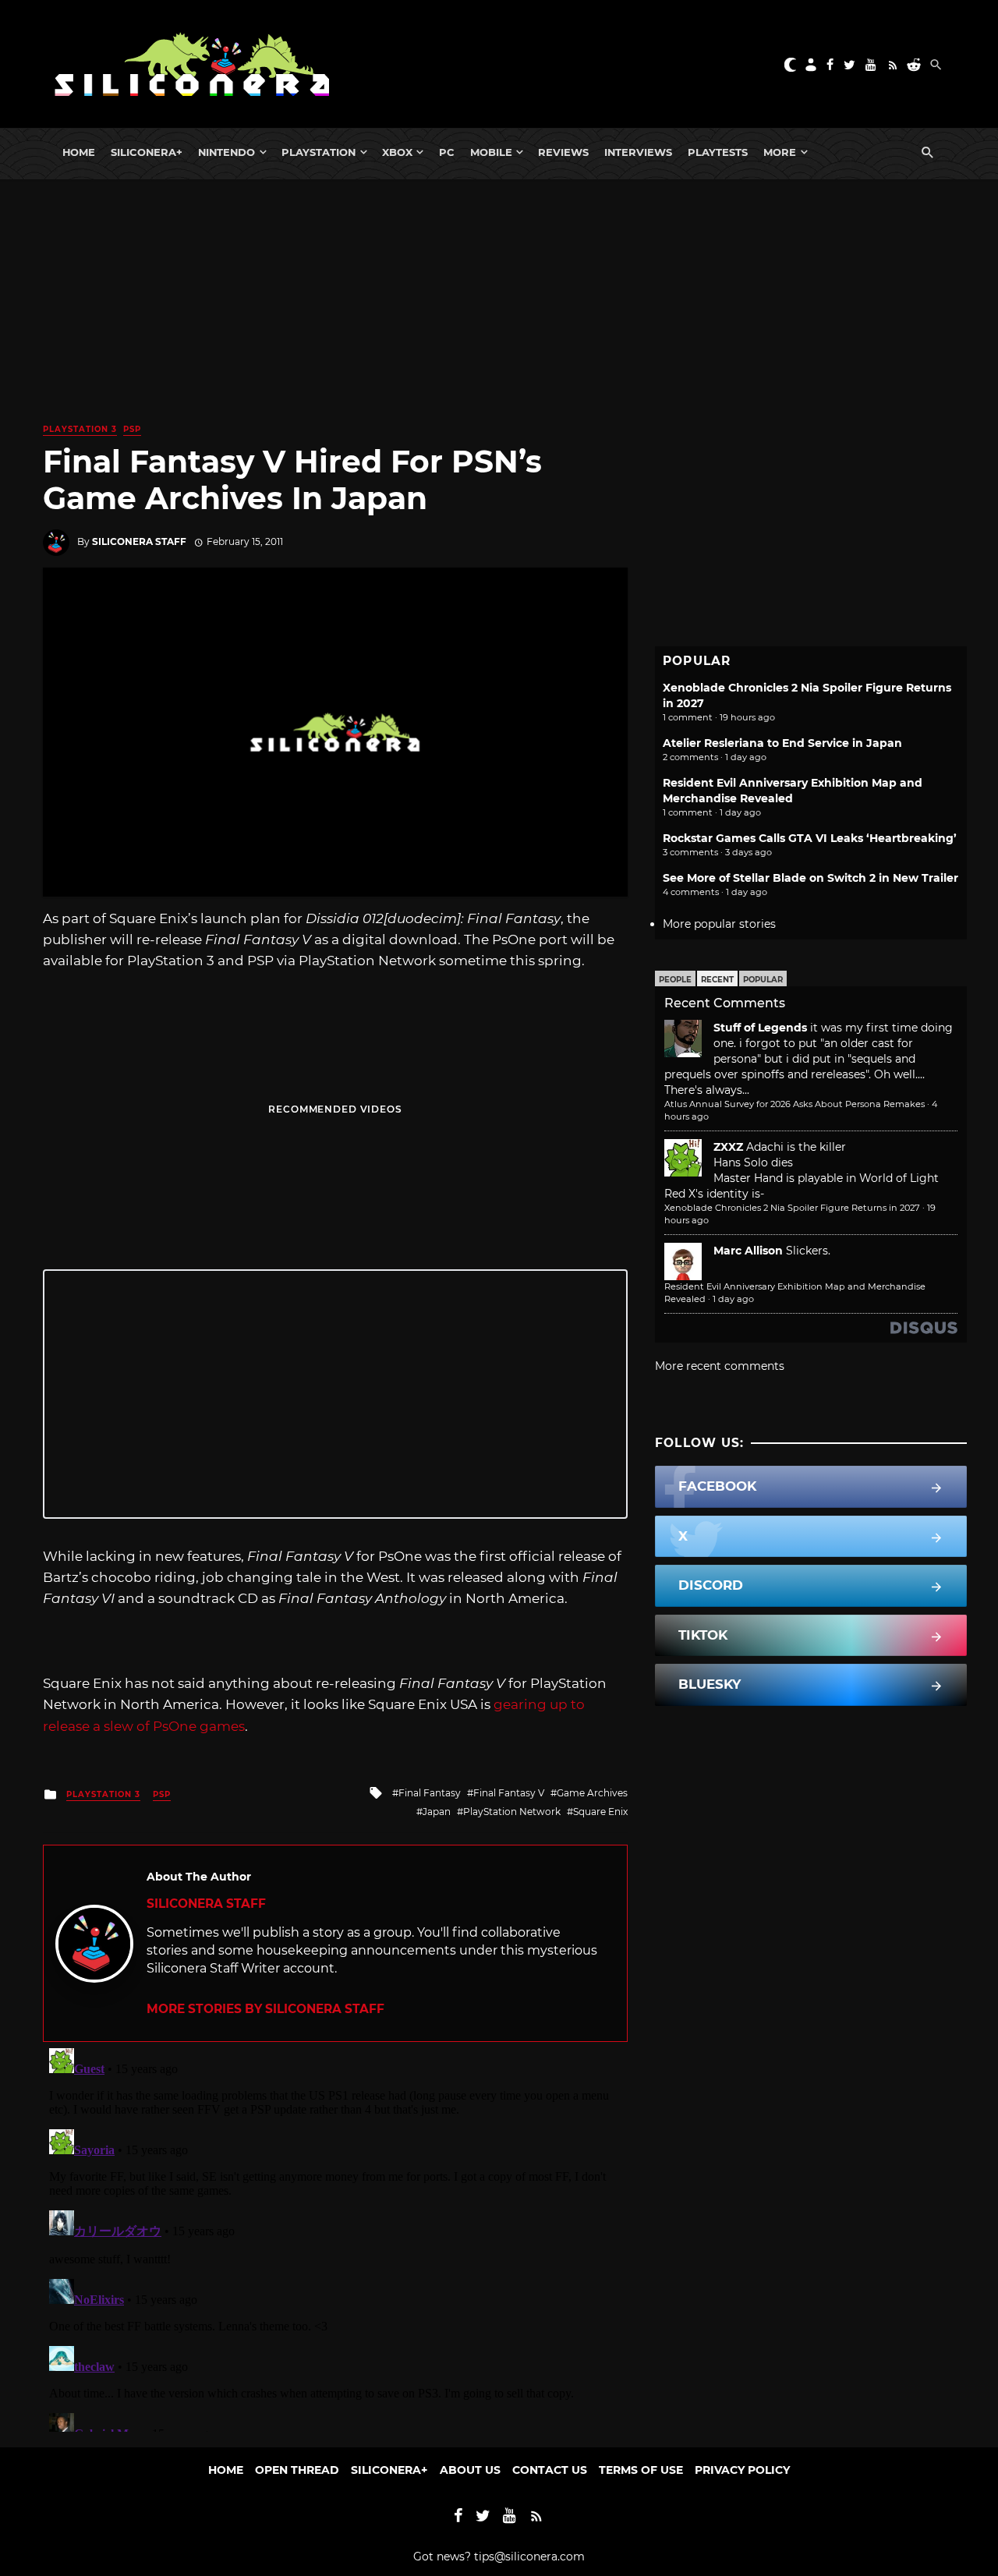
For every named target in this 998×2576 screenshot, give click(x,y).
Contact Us (550, 2470)
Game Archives (592, 1793)
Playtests (718, 152)
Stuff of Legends (760, 1028)
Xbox (397, 152)
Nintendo (226, 152)
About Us (470, 2470)
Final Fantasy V (509, 1793)
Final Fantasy (430, 1793)
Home (79, 152)
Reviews (563, 152)
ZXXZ (728, 1147)
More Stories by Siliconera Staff (265, 2009)
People (675, 980)
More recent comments (720, 1366)
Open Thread (297, 2470)
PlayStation (319, 152)
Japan (437, 1812)
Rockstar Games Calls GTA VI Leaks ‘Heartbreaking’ (810, 838)
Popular (763, 980)
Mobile (491, 152)
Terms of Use (641, 2470)
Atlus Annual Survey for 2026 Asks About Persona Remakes (795, 1104)
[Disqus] (335, 2237)
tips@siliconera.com (529, 2557)
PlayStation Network (512, 1812)
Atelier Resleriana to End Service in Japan (782, 743)
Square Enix (600, 1812)
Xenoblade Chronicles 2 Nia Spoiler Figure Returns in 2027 (792, 1208)
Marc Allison (748, 1251)
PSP (132, 429)
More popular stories (719, 924)
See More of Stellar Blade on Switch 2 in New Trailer (810, 878)
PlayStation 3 (80, 429)
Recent (717, 980)
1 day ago (733, 1299)
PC (447, 152)
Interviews (638, 152)
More (780, 152)
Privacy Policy (742, 2470)
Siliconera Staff (139, 541)
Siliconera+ (147, 152)
